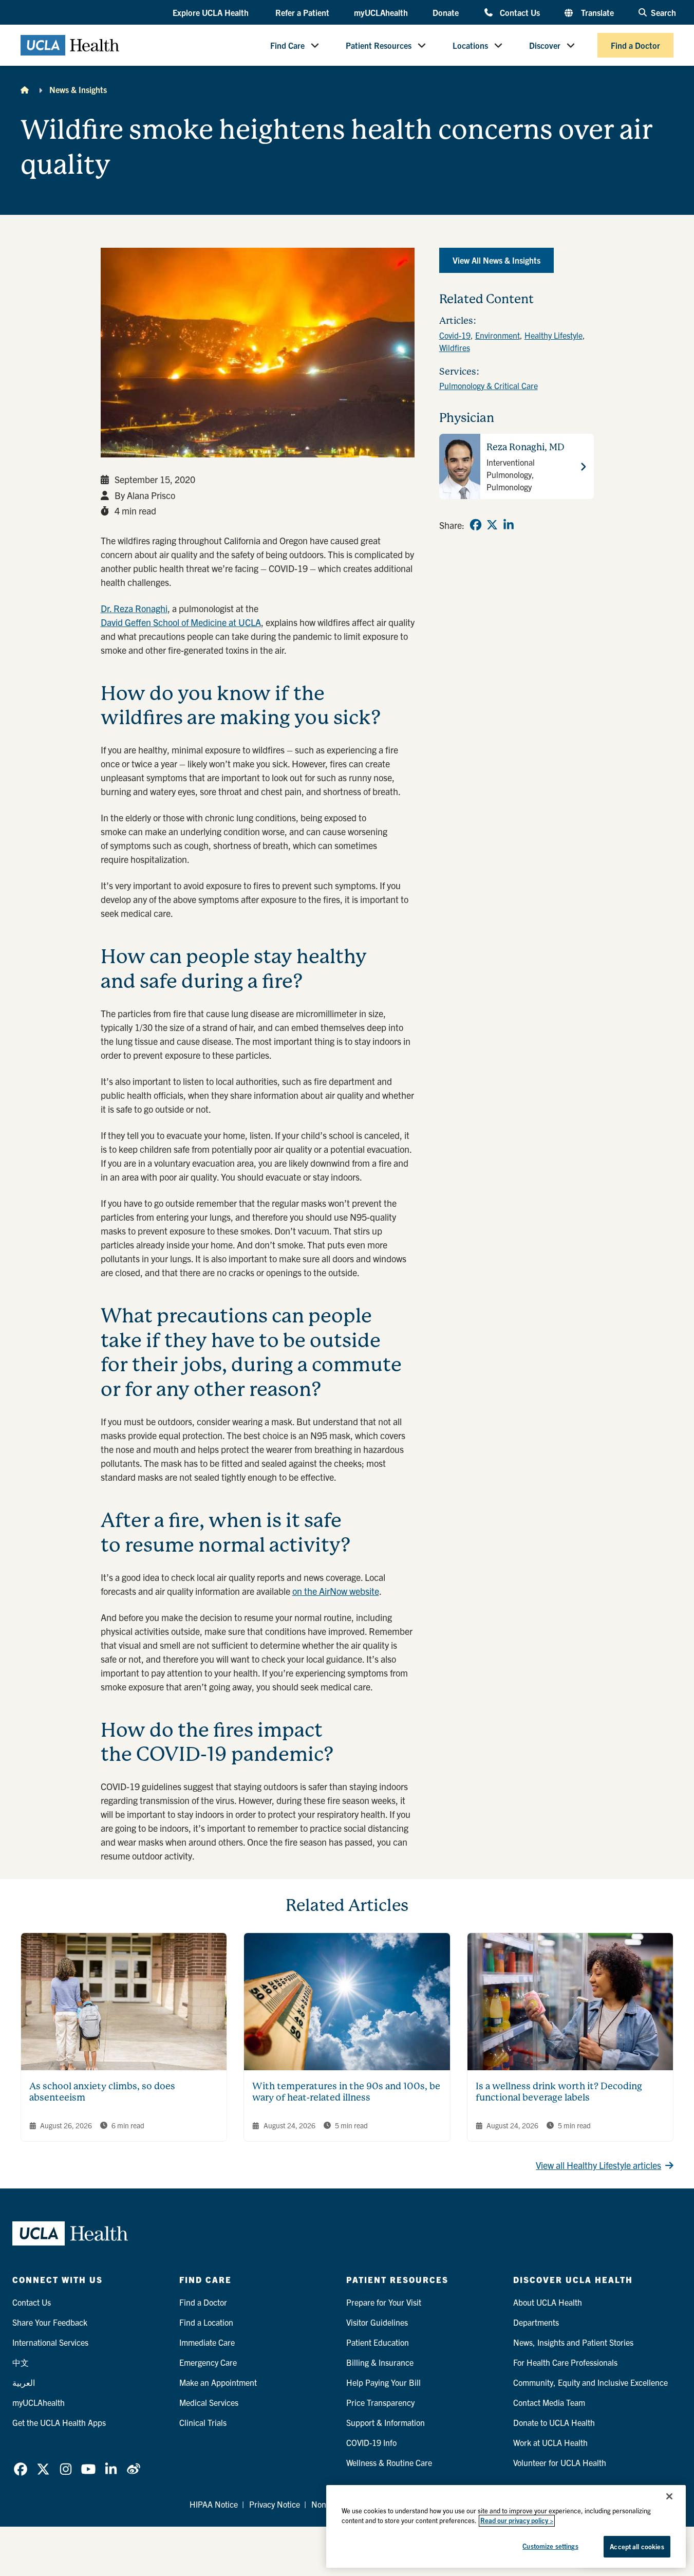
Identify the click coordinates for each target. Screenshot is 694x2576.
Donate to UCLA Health (554, 2422)
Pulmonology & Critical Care (489, 385)
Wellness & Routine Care (389, 2462)
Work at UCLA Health (550, 2442)
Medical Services (209, 2402)
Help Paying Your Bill (383, 2382)
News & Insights (78, 89)
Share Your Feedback (50, 2322)
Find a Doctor (635, 45)
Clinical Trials (203, 2422)
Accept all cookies (637, 2546)
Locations (470, 45)
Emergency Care (208, 2362)
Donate (446, 12)
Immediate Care (207, 2342)
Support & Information (386, 2422)
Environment (498, 335)
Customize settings (550, 2546)
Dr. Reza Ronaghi (134, 608)
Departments (536, 2322)
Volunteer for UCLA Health (560, 2462)
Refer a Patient (302, 12)
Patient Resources (379, 45)
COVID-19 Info (371, 2442)
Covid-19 (455, 335)
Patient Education (378, 2342)
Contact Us (520, 12)
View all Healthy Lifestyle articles (598, 2165)
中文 (21, 2362)
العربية (24, 2382)
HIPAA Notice (214, 2504)
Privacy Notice (275, 2504)
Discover (545, 45)
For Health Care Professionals (565, 2362)
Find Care (287, 45)
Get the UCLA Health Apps (59, 2422)
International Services (50, 2342)
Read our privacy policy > (517, 2521)
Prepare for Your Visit (384, 2302)
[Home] (25, 89)
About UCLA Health (548, 2302)
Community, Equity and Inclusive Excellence (590, 2382)
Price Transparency (380, 2402)
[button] (212, 13)
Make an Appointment (218, 2382)
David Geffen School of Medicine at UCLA (181, 622)
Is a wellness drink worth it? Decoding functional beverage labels (559, 2092)
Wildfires (455, 347)
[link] (476, 525)
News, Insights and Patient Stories (573, 2342)
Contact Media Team (549, 2402)
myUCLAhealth (381, 12)
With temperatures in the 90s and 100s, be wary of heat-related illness (346, 2092)
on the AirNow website (336, 1591)
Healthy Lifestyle (554, 335)
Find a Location (206, 2322)
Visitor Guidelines (377, 2322)
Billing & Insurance (380, 2362)
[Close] (669, 2496)
